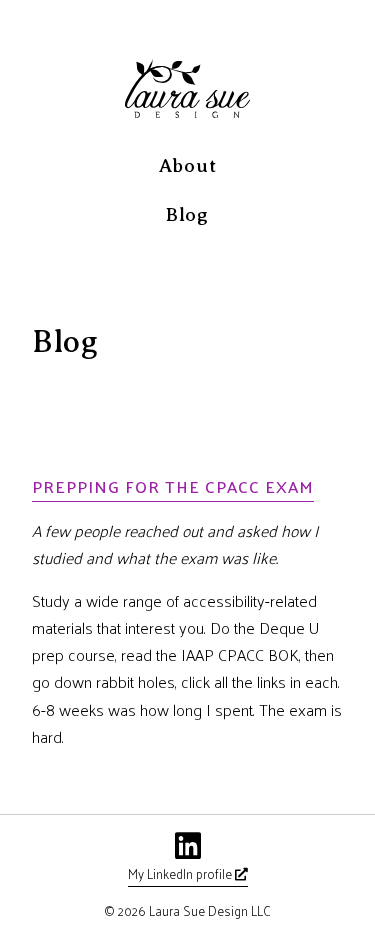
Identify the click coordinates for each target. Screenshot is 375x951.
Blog (187, 214)
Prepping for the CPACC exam (173, 486)
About (188, 165)
